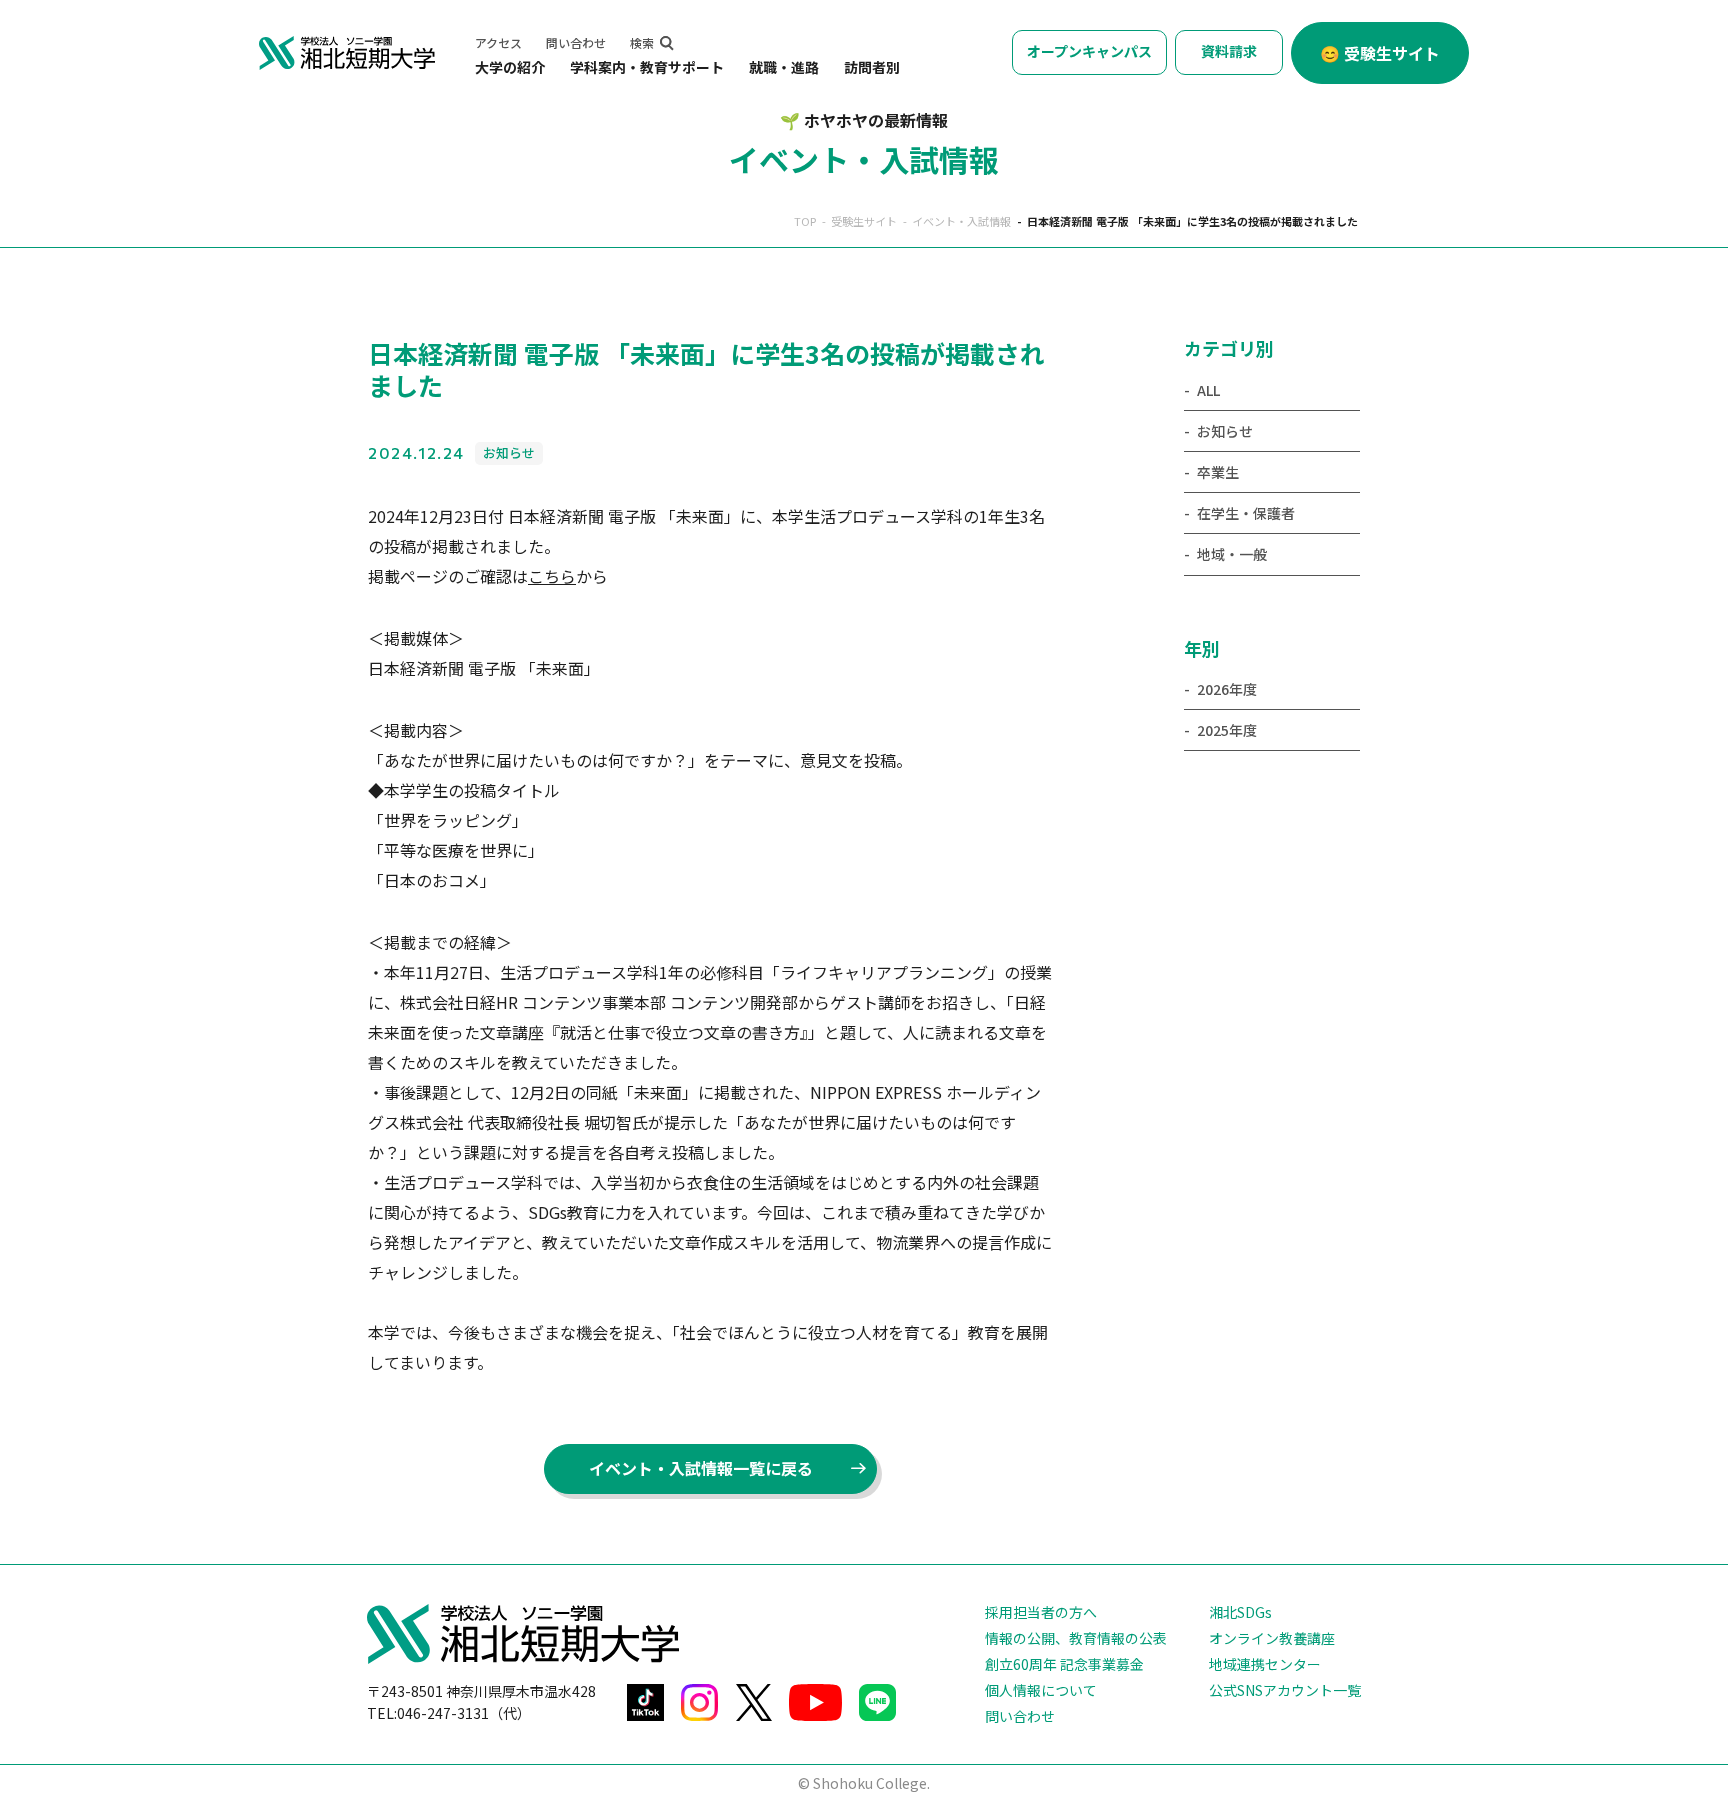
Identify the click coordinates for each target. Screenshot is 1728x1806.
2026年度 (1227, 689)
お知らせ (1225, 431)
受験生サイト (864, 221)
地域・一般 (1232, 554)
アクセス (498, 42)
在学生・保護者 (1246, 513)
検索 (642, 42)
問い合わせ (576, 42)
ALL (1208, 390)
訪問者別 (872, 67)
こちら (552, 576)
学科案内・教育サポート (647, 67)
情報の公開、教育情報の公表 (1076, 1638)
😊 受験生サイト (1380, 53)
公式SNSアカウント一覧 (1285, 1690)
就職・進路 (784, 67)
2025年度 (1227, 730)
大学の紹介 (510, 67)
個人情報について (1041, 1690)
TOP (805, 221)
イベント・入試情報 (961, 221)
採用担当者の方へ (1041, 1612)
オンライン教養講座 (1272, 1638)
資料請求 (1229, 51)
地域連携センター (1265, 1664)
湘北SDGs (1240, 1612)
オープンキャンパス (1089, 51)
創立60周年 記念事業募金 (1064, 1664)
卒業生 (1218, 472)
